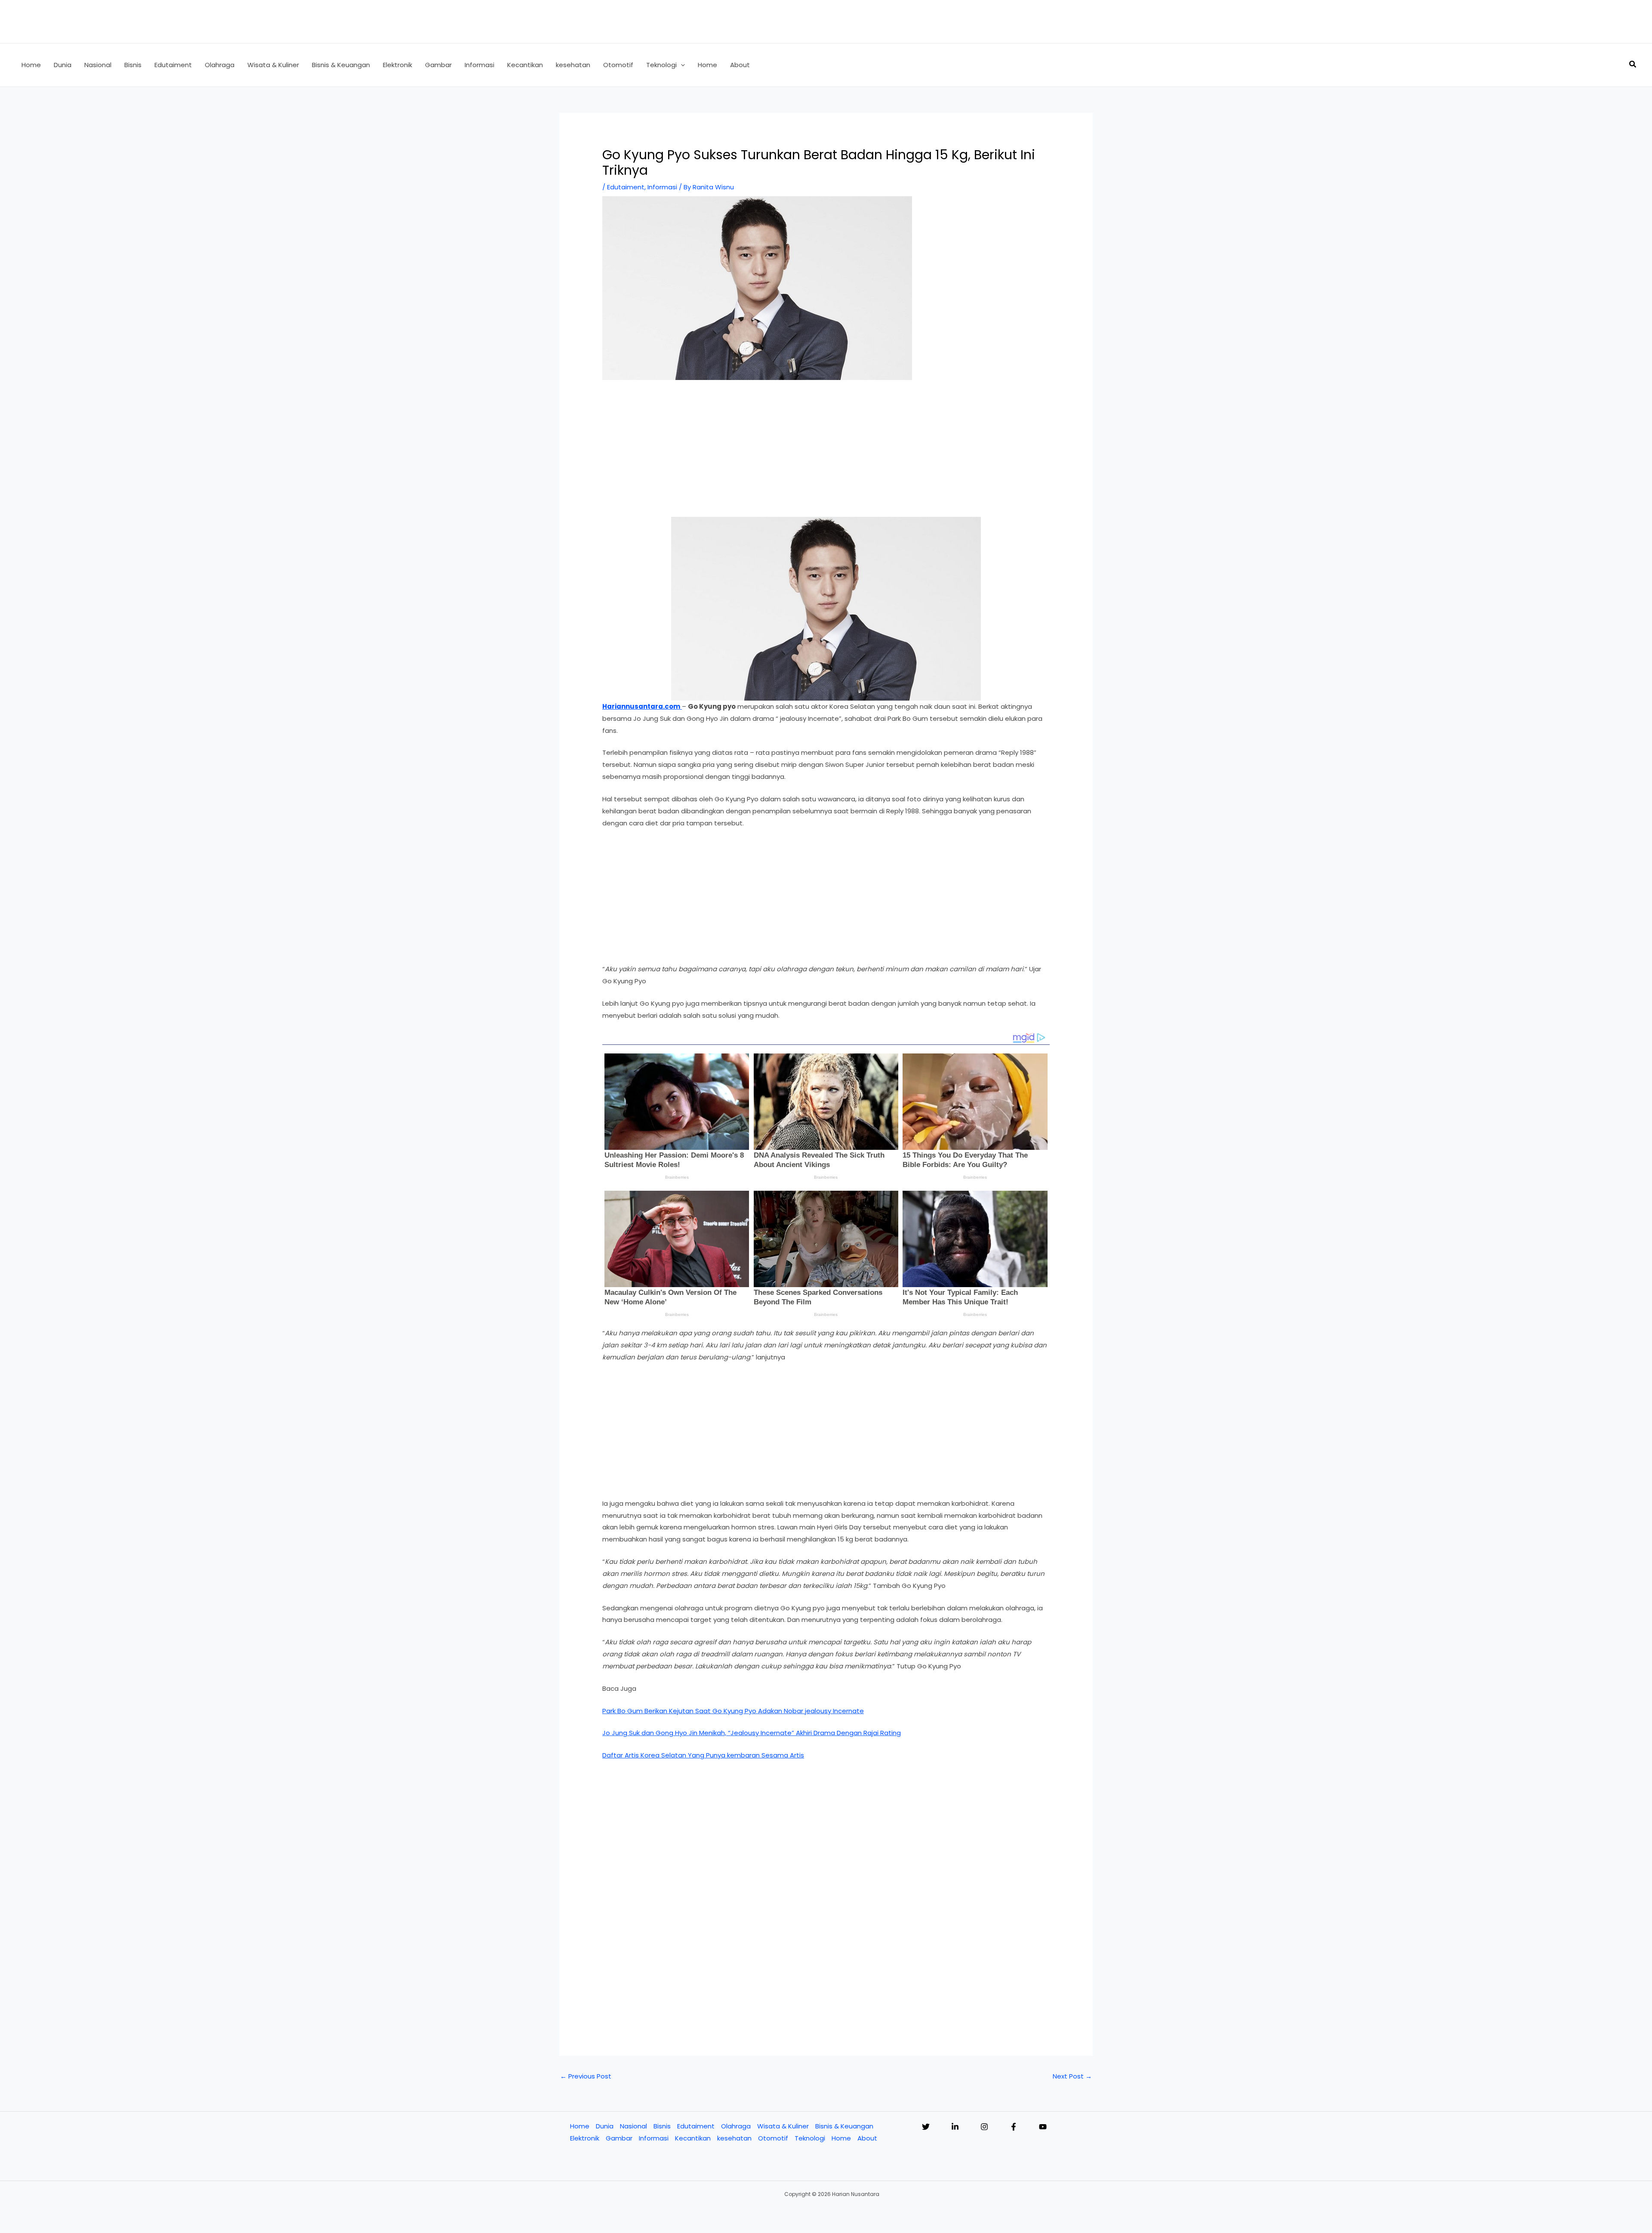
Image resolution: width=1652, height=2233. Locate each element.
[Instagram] (984, 2127)
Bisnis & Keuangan (844, 2126)
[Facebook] (1014, 2127)
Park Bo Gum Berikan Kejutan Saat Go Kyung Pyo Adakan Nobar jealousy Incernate (733, 1711)
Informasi (662, 187)
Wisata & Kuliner (783, 2126)
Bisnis (662, 2126)
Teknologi (810, 2138)
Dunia (605, 2126)
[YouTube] (1043, 2127)
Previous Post (586, 2076)
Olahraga (736, 2126)
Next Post (1072, 2076)
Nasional (633, 2126)
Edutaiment (626, 187)
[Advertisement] (826, 453)
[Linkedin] (955, 2127)
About (867, 2138)
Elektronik (585, 2138)
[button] (681, 65)
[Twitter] (926, 2127)
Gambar (619, 2138)
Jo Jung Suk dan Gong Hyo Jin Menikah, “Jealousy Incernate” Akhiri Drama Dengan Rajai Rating (752, 1733)
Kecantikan (693, 2138)
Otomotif (773, 2138)
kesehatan (734, 2138)
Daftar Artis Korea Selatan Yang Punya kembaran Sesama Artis (703, 1755)
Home (580, 2126)
